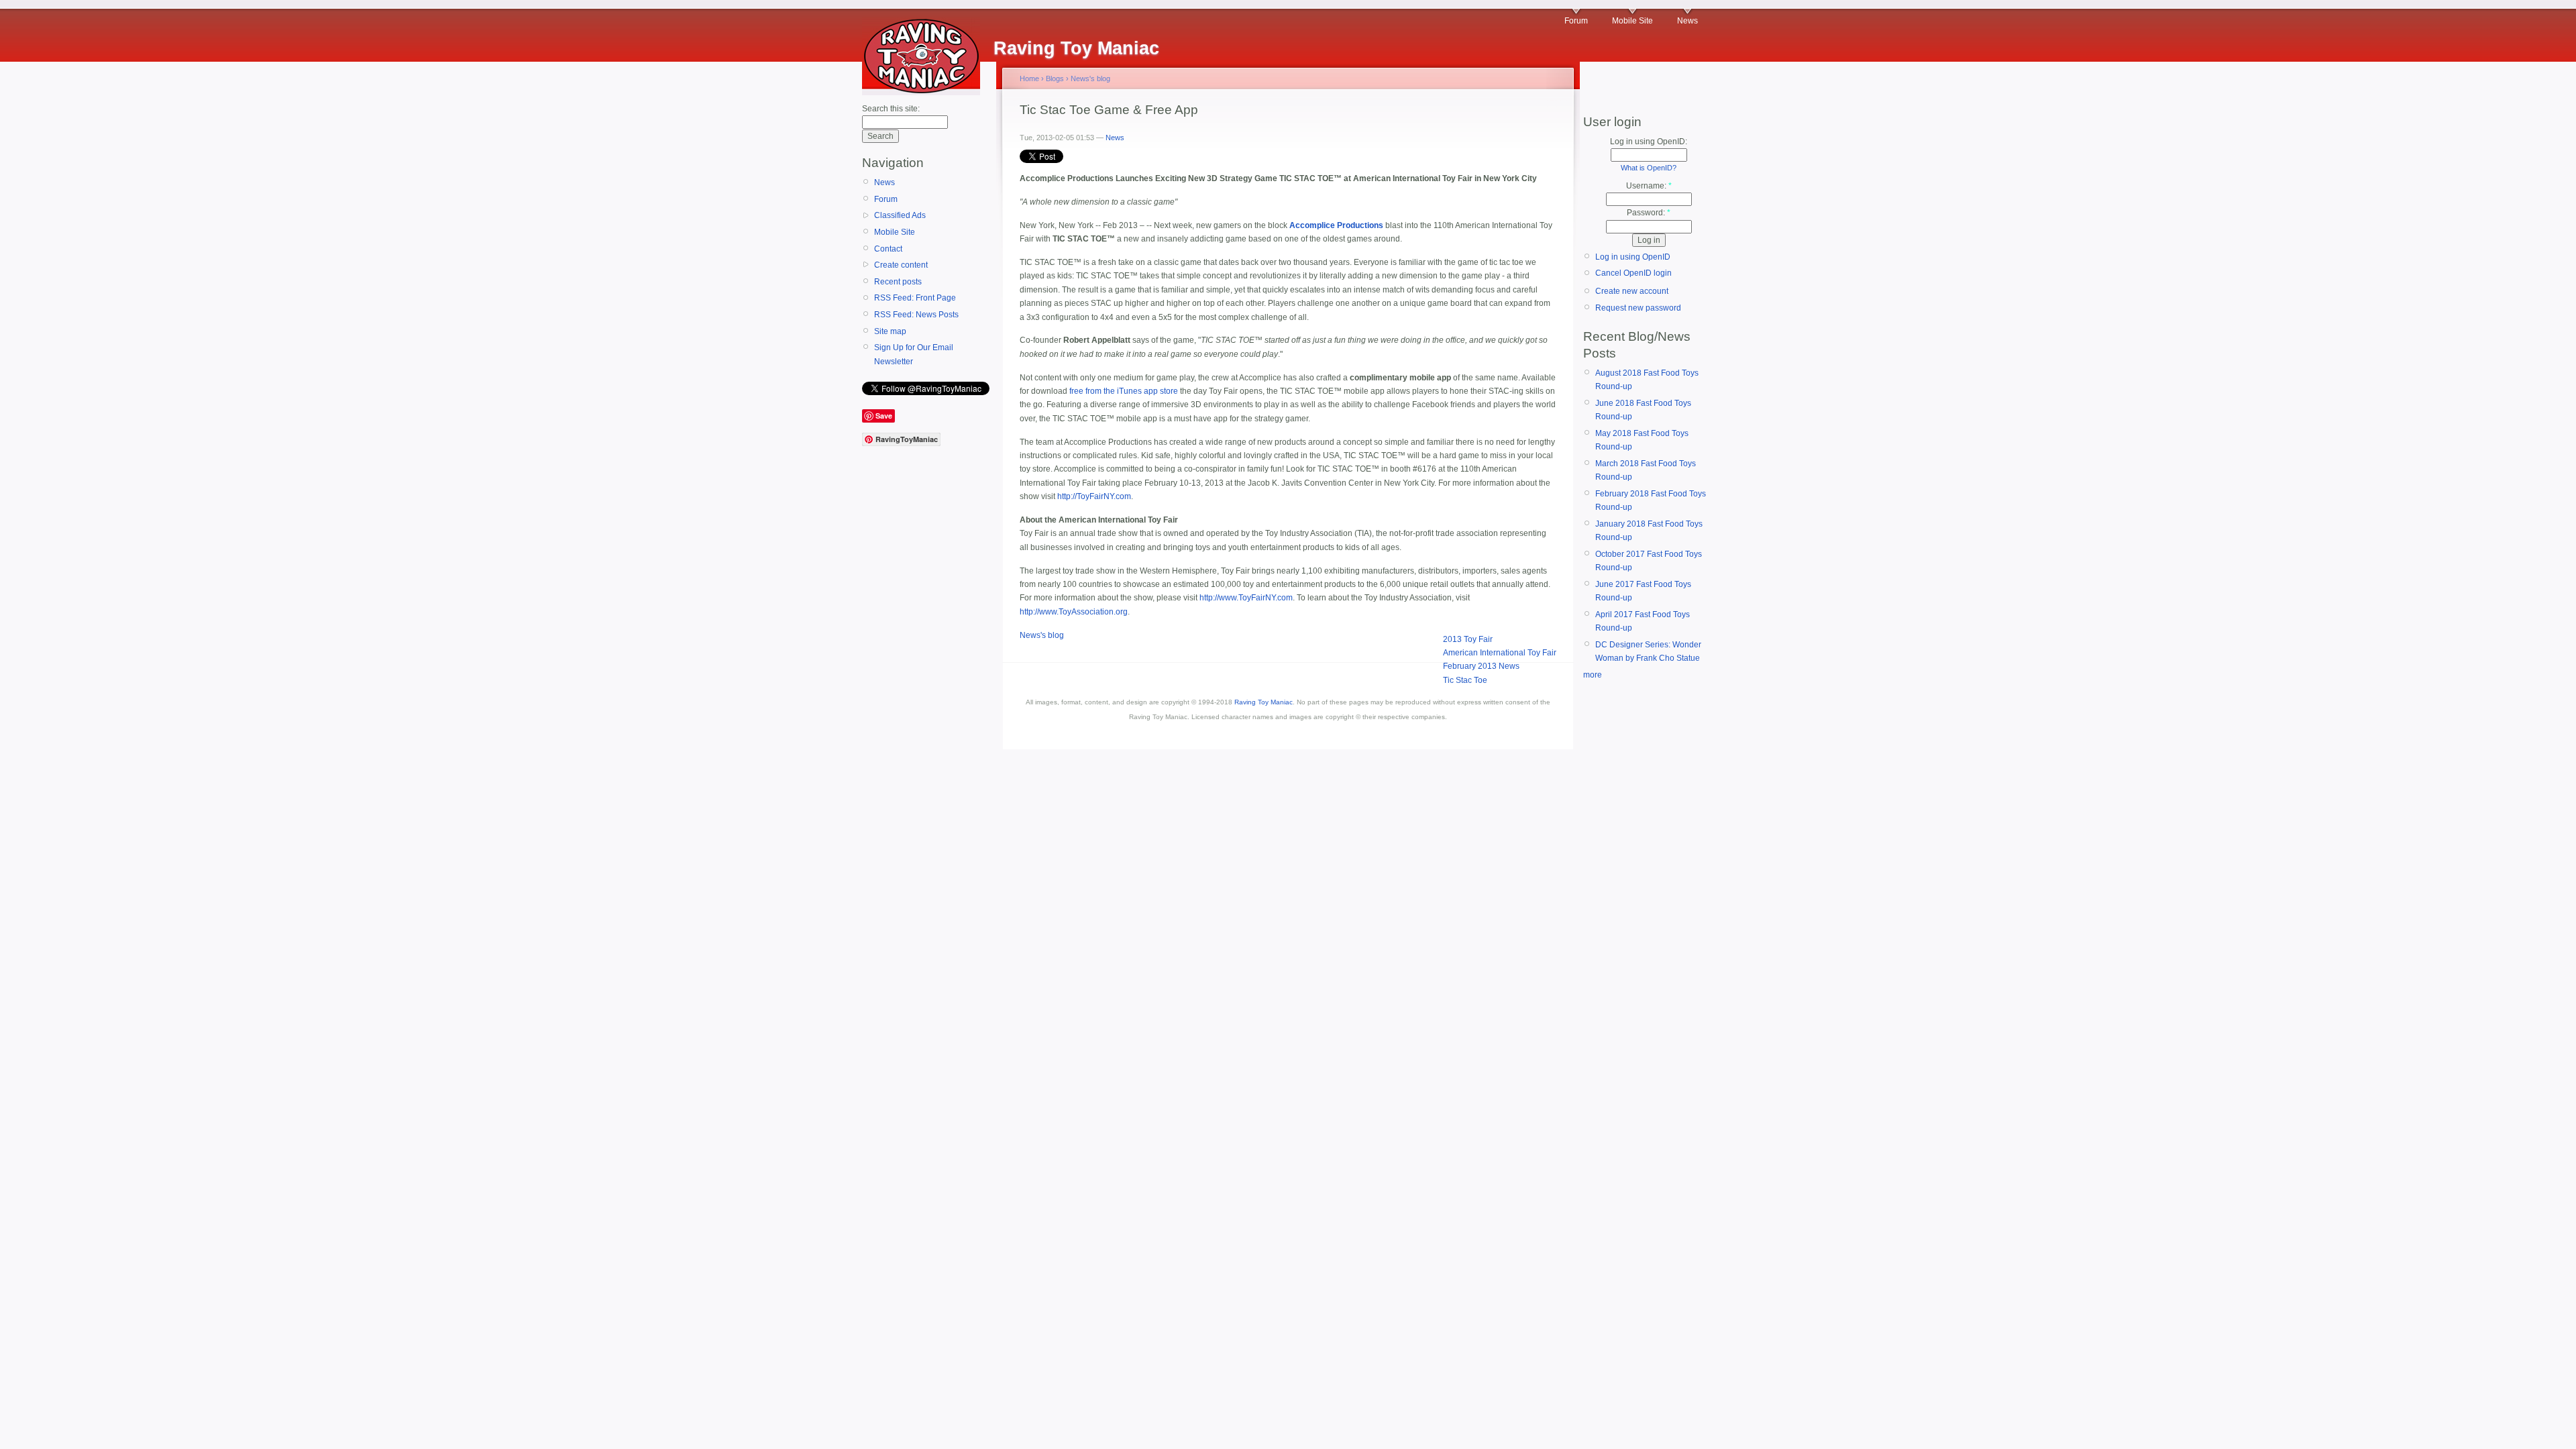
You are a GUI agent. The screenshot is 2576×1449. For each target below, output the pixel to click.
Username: (1649, 186)
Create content (901, 265)
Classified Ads (900, 215)
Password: (1649, 213)
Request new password (1638, 308)
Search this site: (891, 109)
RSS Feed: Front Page (915, 298)
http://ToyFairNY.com (1094, 496)
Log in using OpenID (1633, 257)
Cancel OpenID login (1633, 273)
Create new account (1632, 291)
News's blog (1090, 78)
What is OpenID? (1649, 168)
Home (1029, 78)
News (1687, 21)
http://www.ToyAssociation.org (1074, 612)
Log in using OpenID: (1649, 142)
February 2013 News (1481, 666)
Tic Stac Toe (1465, 680)
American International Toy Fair (1500, 653)
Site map (890, 331)
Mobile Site (1632, 21)
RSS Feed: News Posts (916, 315)
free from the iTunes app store (1124, 391)
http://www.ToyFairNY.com (1246, 598)
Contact (888, 249)
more (1593, 675)
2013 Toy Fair (1468, 639)
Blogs (1055, 78)
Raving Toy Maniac (1264, 702)
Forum (1576, 21)
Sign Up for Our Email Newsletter (914, 354)
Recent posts (898, 282)
